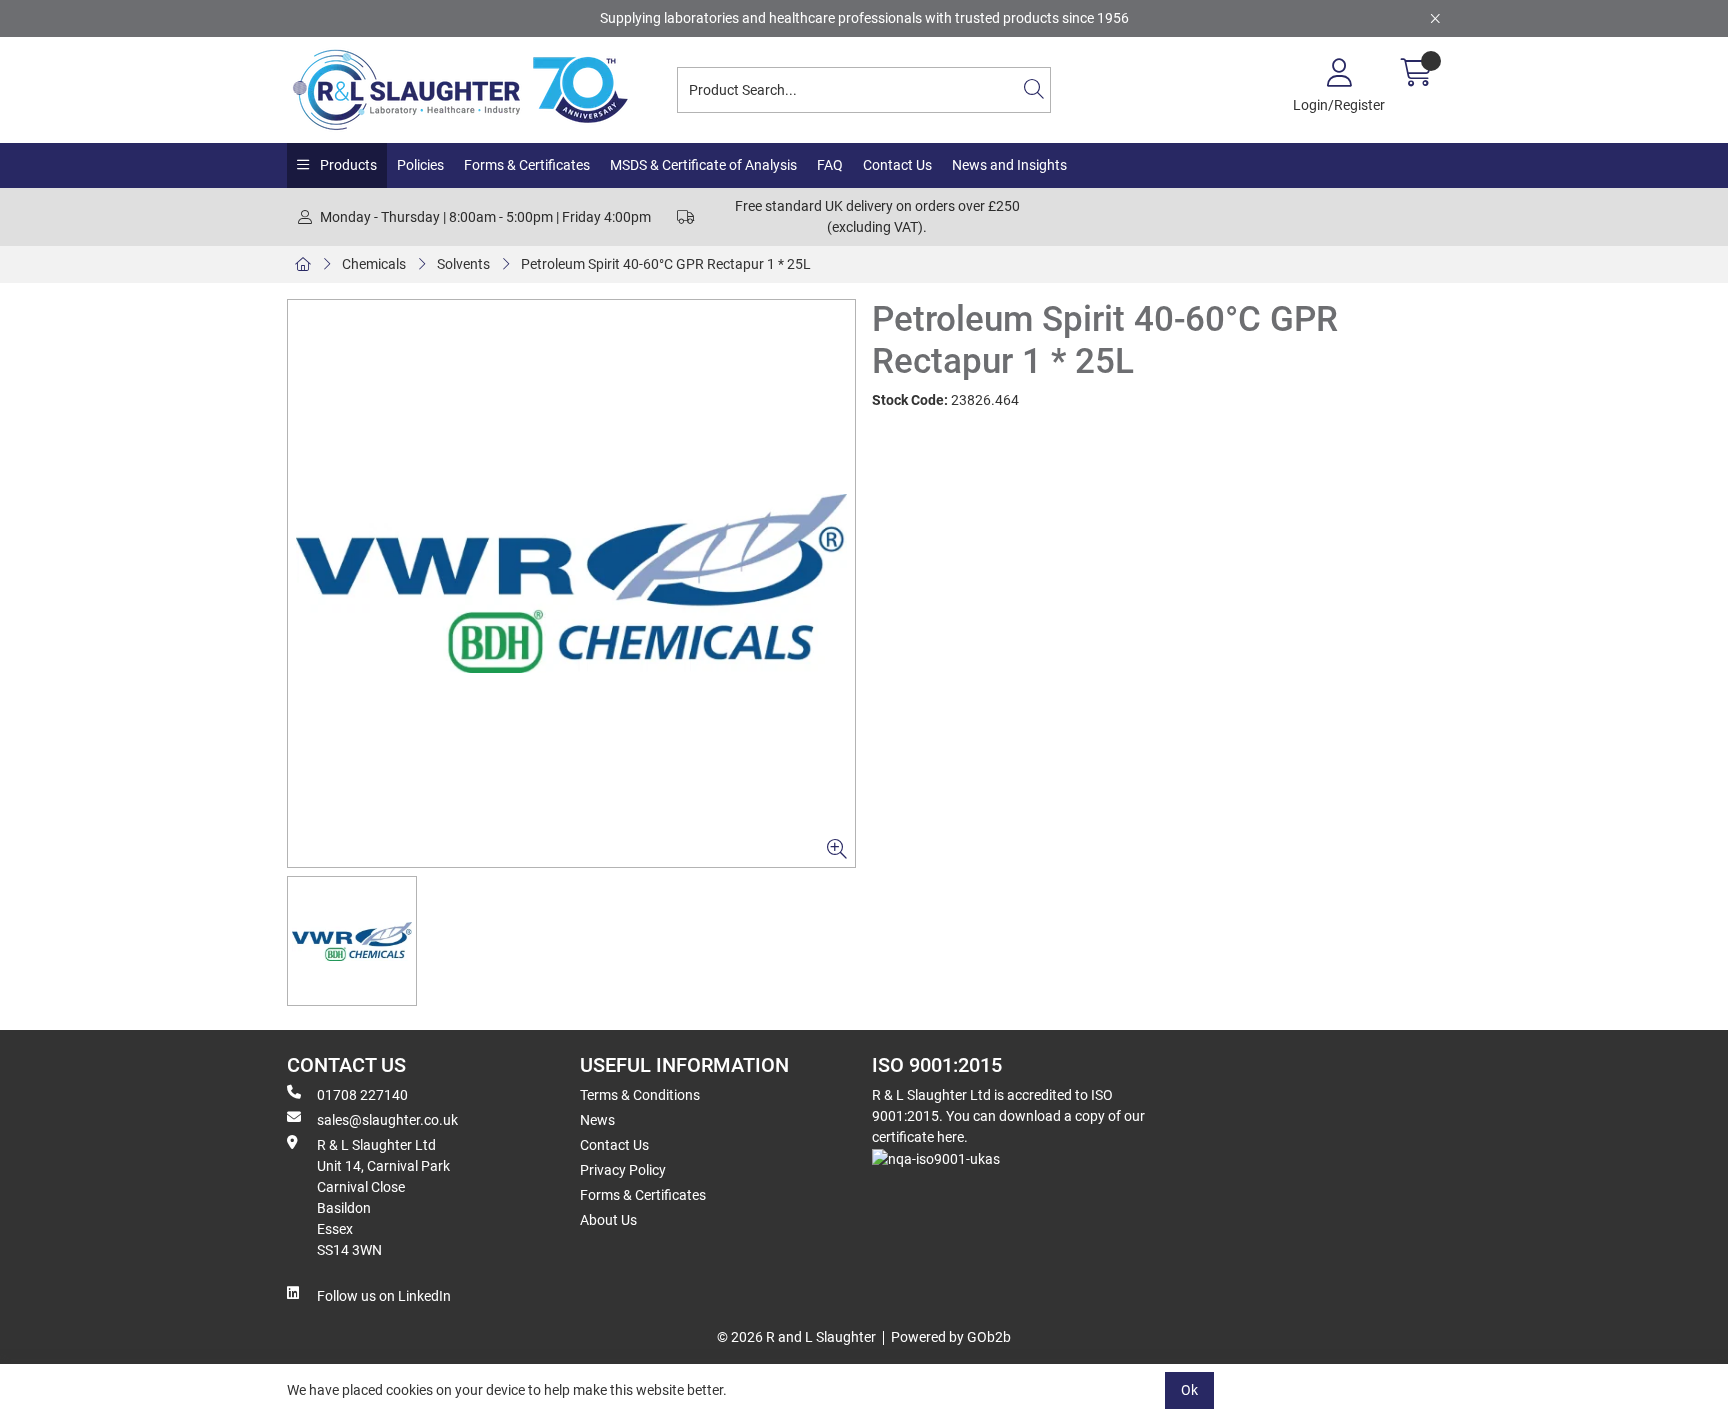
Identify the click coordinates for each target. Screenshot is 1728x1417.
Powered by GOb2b (951, 1337)
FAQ (830, 165)
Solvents (463, 264)
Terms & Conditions (640, 1095)
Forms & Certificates (527, 165)
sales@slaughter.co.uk (387, 1120)
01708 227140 (362, 1095)
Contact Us (897, 165)
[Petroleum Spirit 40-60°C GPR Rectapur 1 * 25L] (571, 583)
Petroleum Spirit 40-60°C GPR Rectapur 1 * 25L (666, 264)
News (597, 1120)
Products (347, 165)
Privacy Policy (623, 1170)
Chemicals (374, 264)
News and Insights (1009, 165)
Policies (420, 165)
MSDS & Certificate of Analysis (703, 165)
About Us (608, 1220)
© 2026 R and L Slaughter (796, 1337)
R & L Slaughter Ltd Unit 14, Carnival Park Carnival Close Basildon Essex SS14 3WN (383, 1197)
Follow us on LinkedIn (384, 1296)
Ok (1189, 1390)
